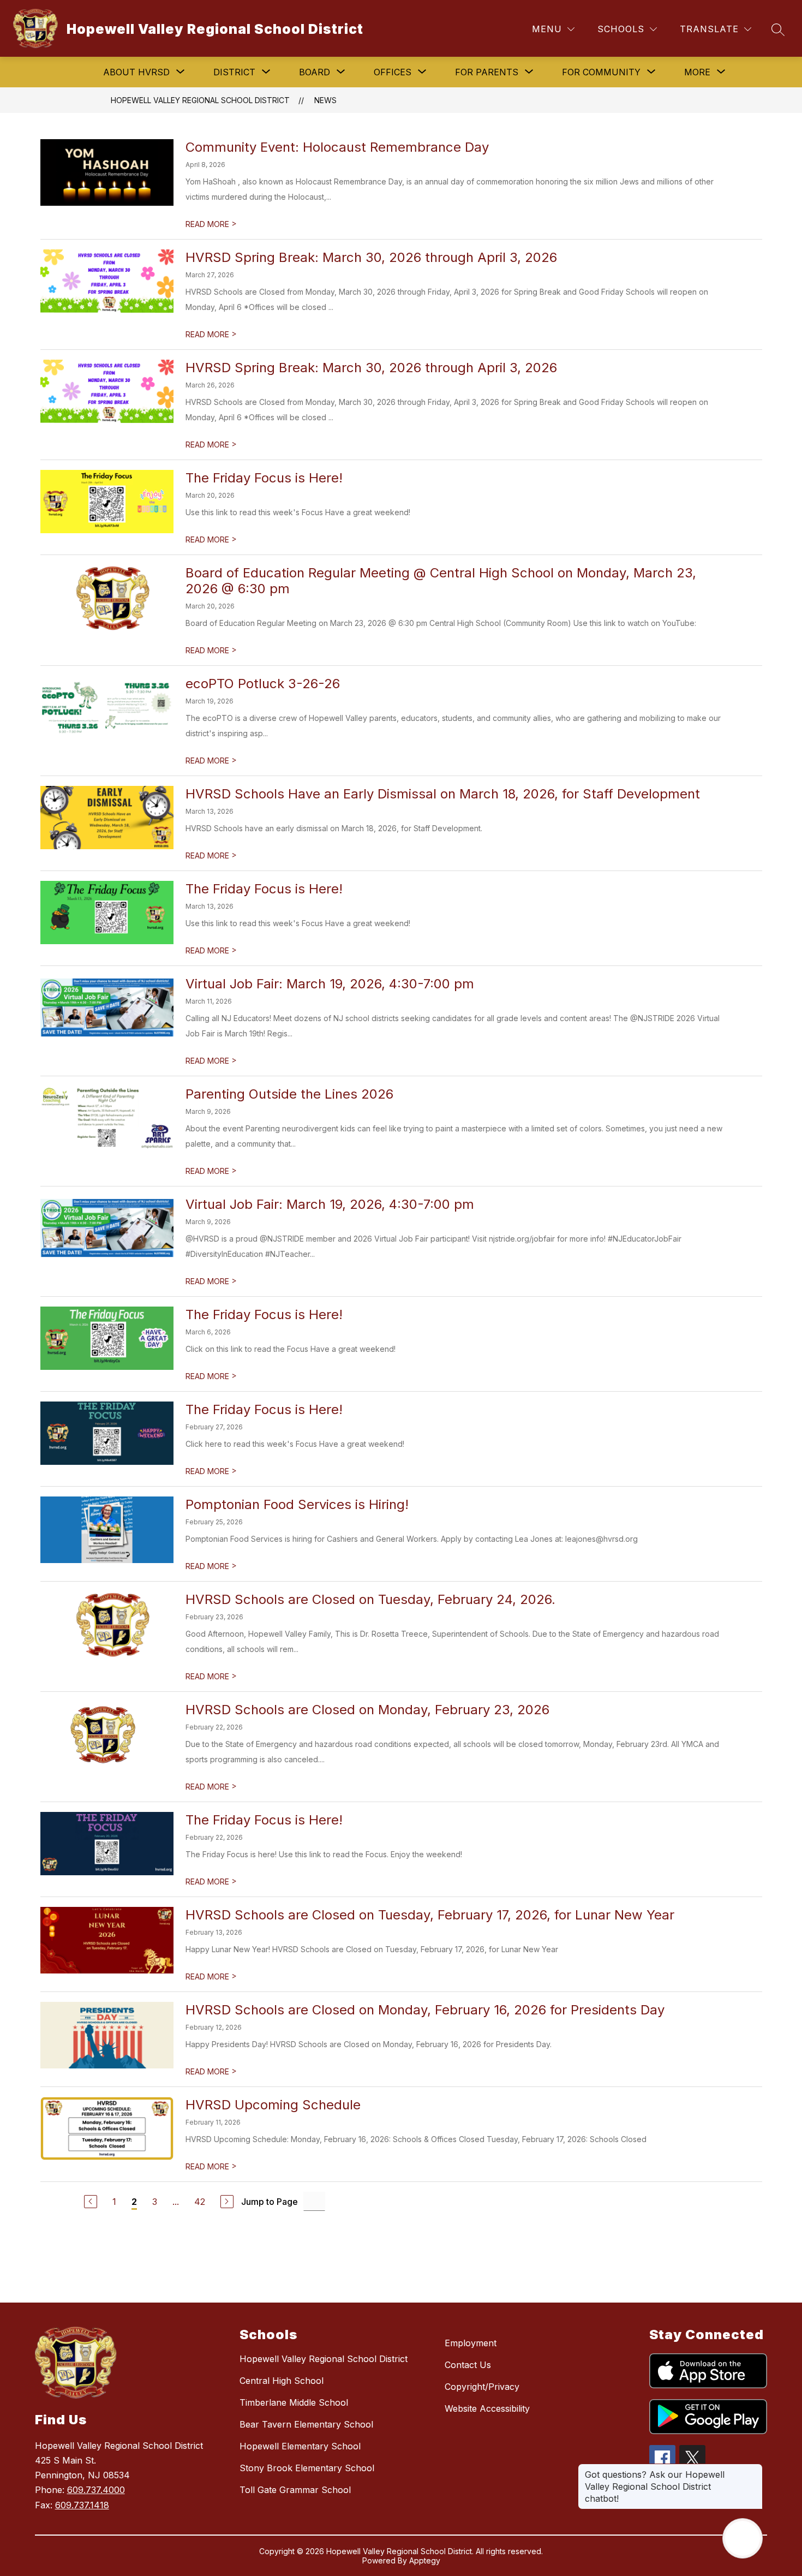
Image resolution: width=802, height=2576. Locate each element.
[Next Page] (227, 2202)
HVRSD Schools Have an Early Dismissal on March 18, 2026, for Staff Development (443, 794)
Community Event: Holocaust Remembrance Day (337, 147)
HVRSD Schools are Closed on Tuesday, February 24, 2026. (370, 1599)
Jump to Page (270, 2202)
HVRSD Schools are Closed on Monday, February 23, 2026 (367, 1710)
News (325, 100)
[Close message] (754, 2469)
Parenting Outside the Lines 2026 (289, 1094)
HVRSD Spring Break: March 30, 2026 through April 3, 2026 (371, 257)
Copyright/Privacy (482, 2387)
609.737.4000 (96, 2490)
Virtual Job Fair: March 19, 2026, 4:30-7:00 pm (330, 984)
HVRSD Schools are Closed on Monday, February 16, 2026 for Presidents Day (425, 2010)
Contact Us (468, 2365)
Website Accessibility (487, 2408)
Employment (471, 2343)
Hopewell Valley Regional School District (200, 100)
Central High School (282, 2381)
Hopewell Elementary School (300, 2446)
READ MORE (211, 224)
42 (200, 2202)
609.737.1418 (82, 2505)
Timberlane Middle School (294, 2402)
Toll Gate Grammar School (295, 2490)
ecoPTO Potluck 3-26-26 (263, 684)
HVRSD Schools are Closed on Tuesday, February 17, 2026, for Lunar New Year (430, 1915)
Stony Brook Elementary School (307, 2468)
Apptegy (425, 2560)
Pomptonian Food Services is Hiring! (297, 1504)
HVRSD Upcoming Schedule (273, 2105)
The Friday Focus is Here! (264, 478)
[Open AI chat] (743, 2538)
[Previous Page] (91, 2202)
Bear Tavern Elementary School (306, 2424)
